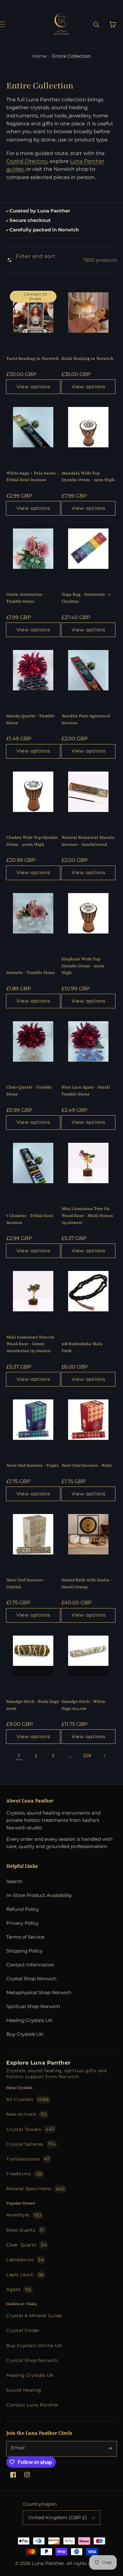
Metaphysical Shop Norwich (39, 1992)
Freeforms (24, 2174)
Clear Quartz (27, 2245)
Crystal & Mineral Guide (34, 2316)
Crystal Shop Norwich (31, 1979)
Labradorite (25, 2260)
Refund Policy (23, 1909)
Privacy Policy (22, 1923)
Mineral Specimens (36, 2189)
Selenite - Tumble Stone (31, 973)
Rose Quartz (25, 2230)
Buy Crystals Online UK (34, 2346)
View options (33, 387)
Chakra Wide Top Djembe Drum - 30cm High (32, 841)
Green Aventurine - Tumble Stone (26, 598)
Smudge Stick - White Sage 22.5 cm (83, 1705)
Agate (19, 2290)
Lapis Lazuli (25, 2275)
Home (39, 56)
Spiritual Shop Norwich (33, 2006)
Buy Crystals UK (25, 2034)
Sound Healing (24, 2390)
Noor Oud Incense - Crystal (26, 1583)
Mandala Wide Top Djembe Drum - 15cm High (88, 477)
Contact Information (30, 1965)
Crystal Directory (27, 161)
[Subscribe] (110, 2448)
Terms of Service (25, 1937)
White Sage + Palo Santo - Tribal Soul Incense (32, 477)
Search (14, 1881)
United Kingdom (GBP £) (58, 2517)
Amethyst (24, 2215)
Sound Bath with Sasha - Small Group (87, 1583)
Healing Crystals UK (29, 2020)
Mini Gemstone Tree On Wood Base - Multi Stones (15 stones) (87, 1216)
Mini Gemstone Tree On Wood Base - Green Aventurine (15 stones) (30, 1344)
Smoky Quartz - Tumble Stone (30, 719)
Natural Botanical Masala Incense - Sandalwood (88, 841)
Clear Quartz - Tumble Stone (29, 1091)
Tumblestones (28, 2159)
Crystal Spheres (31, 2144)
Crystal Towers (31, 2129)
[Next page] (104, 1756)
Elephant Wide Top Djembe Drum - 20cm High (83, 966)
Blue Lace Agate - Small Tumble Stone (86, 1091)
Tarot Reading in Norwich (33, 359)
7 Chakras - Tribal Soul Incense (30, 1219)
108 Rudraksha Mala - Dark (84, 1347)
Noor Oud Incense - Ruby (87, 1465)
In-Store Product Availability (39, 1895)
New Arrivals (27, 2114)
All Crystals (28, 2099)
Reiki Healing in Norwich (88, 359)
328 (87, 1756)
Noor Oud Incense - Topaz (32, 1465)
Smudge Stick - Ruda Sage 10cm (33, 1705)
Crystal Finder (23, 2330)
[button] (9, 24)
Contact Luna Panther (32, 2405)
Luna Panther (48, 2563)
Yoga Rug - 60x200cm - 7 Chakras (86, 598)
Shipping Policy (24, 1951)
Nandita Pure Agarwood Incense (86, 719)
